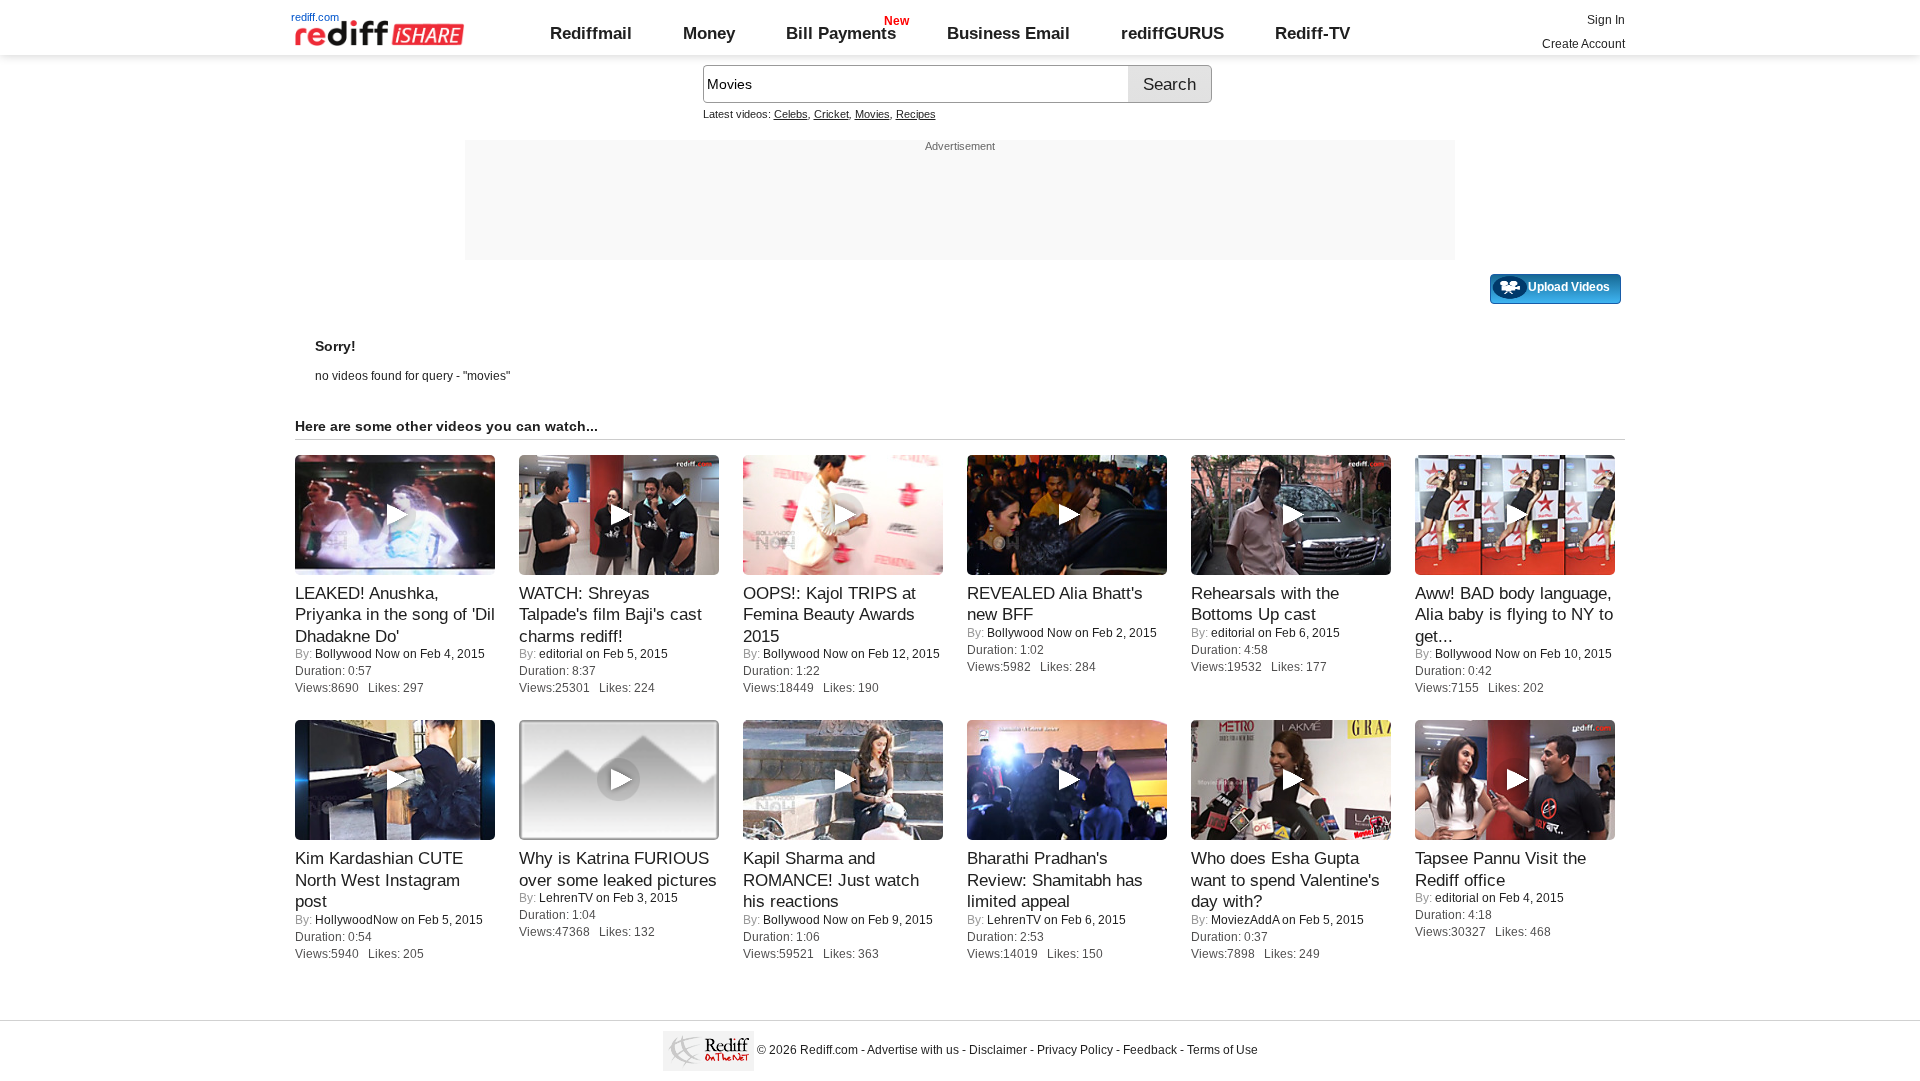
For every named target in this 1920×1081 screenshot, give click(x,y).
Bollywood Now (357, 654)
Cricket (831, 114)
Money (709, 33)
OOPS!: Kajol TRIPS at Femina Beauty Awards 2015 (829, 614)
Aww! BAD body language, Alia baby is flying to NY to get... (1514, 614)
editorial (561, 654)
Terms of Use (1222, 1050)
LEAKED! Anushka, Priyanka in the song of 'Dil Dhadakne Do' (395, 614)
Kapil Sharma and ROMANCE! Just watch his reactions (831, 879)
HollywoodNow (356, 920)
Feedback (1150, 1050)
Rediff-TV (1312, 33)
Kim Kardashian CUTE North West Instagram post (379, 879)
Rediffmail (591, 33)
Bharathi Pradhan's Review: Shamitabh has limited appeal (1055, 879)
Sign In (1606, 20)
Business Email (1008, 33)
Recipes (916, 114)
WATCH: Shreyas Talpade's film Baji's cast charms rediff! (610, 614)
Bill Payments (841, 33)
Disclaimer (998, 1050)
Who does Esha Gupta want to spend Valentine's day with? (1285, 879)
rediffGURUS (1172, 33)
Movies (872, 114)
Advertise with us (913, 1050)
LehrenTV (566, 898)
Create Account (1583, 44)
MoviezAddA (1245, 920)
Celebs (791, 114)
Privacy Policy (1075, 1050)
